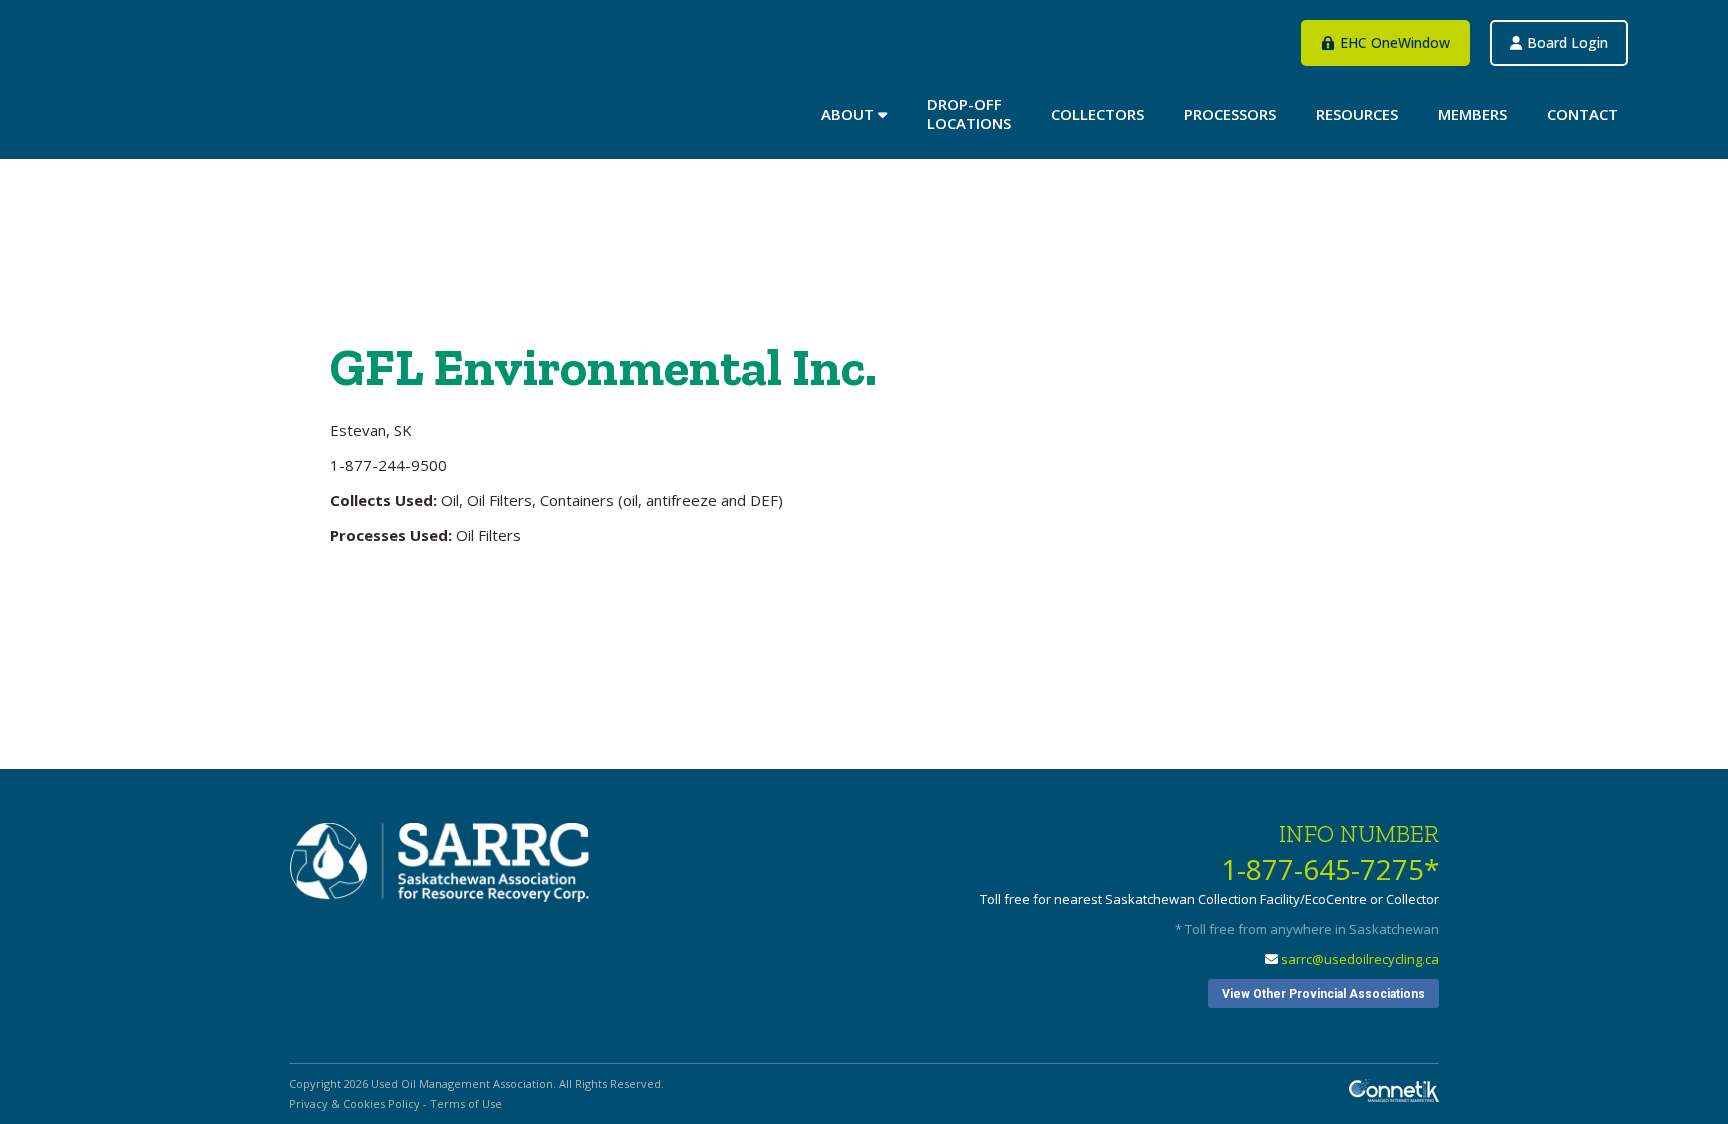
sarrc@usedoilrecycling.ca (1360, 959)
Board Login (1403, 169)
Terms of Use (466, 1103)
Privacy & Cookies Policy (354, 1103)
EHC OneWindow (1287, 169)
